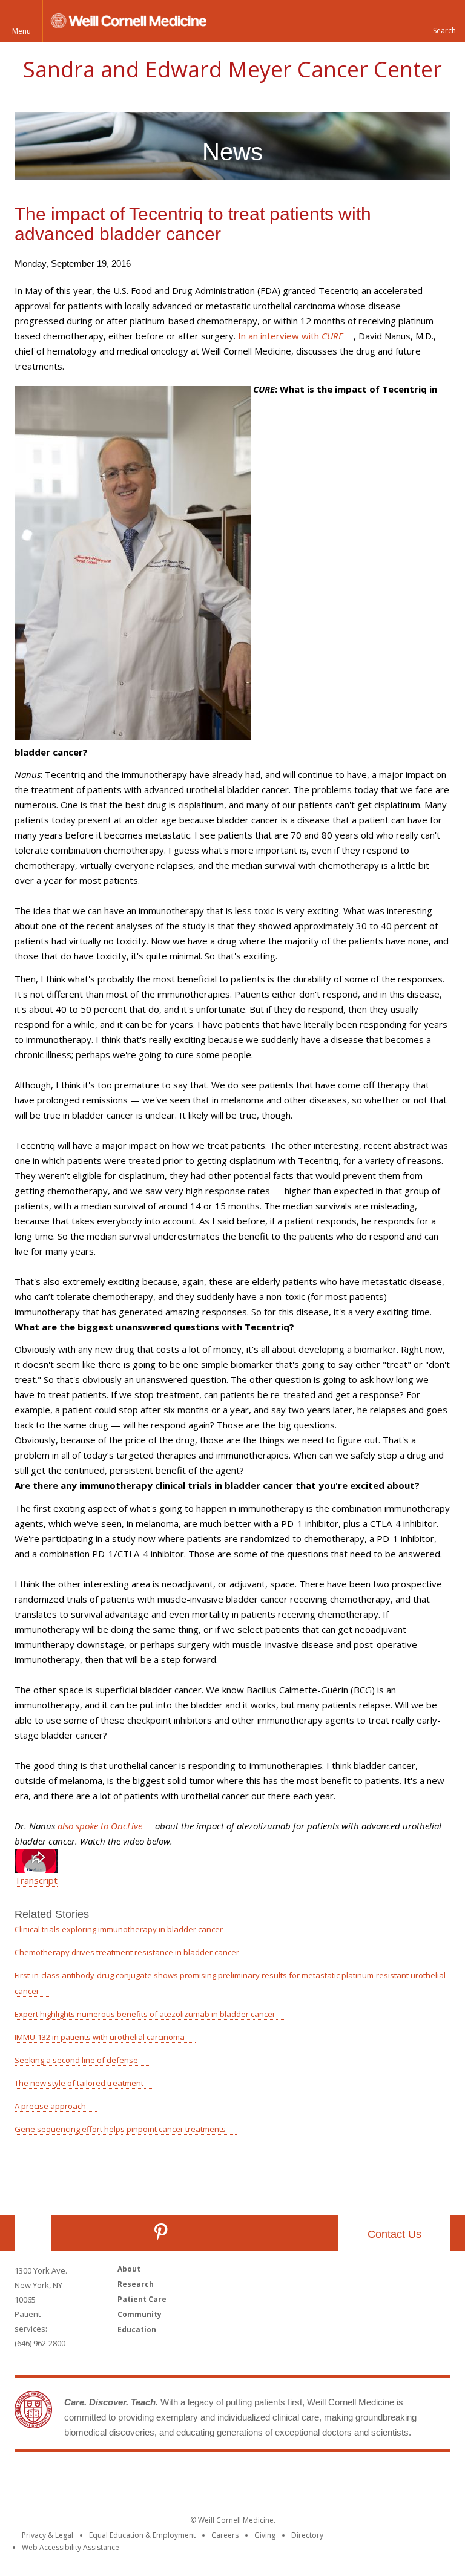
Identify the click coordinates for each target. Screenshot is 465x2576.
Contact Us (394, 2234)
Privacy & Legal (48, 2535)
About (129, 2269)
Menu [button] (21, 31)
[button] (444, 21)
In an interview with (291, 336)
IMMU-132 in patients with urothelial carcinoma (100, 2037)
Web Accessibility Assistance (71, 2547)
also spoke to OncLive (100, 1826)
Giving (265, 2535)
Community (140, 2314)
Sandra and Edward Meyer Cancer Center (232, 69)
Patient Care (142, 2299)
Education (137, 2329)
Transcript (36, 1880)
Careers (225, 2535)
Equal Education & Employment (142, 2535)
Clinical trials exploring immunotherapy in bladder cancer (119, 1929)
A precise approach (50, 2106)
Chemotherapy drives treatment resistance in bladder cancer (127, 1952)
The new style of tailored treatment (79, 2083)
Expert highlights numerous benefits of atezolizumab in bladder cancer (145, 2014)
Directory (307, 2535)
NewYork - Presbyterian (334, 2476)
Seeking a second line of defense (76, 2060)
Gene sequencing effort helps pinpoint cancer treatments (120, 2129)
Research (136, 2284)
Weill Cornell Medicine (144, 2476)
